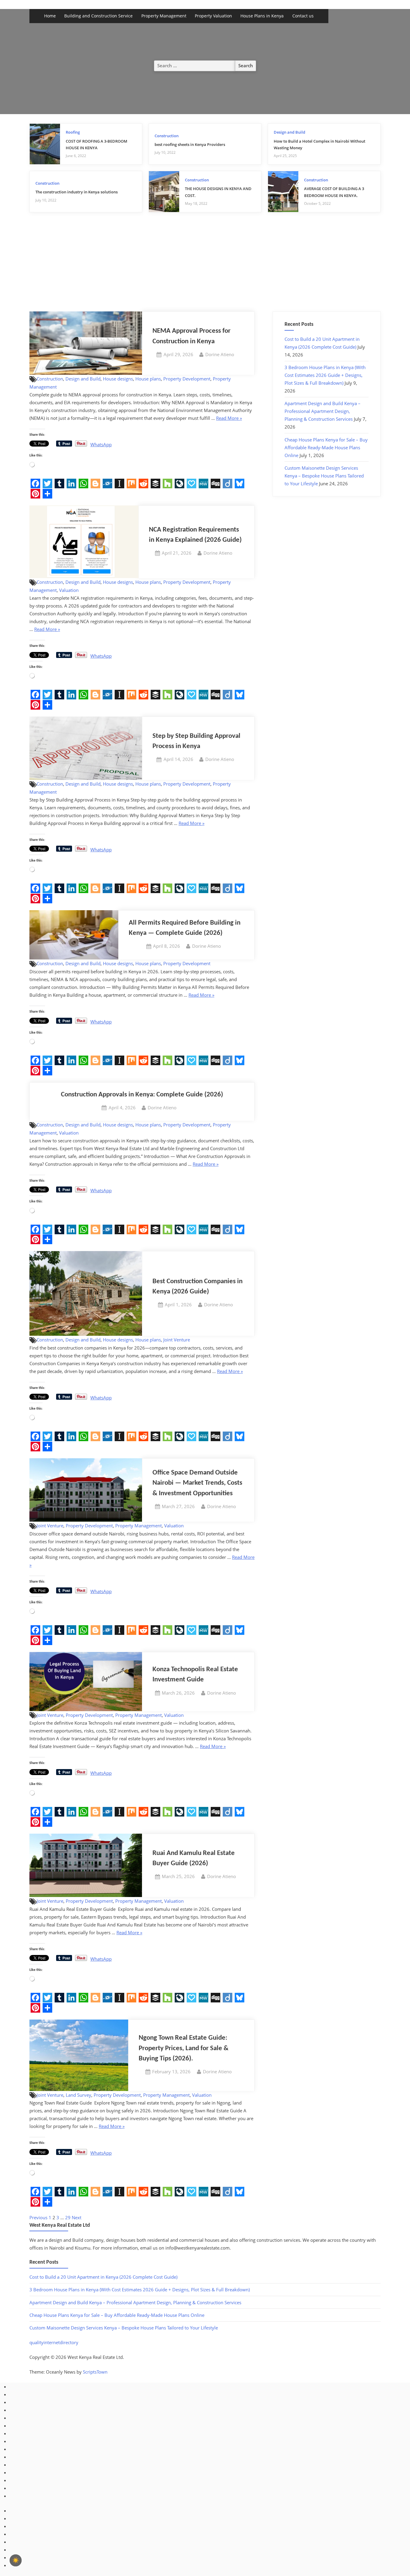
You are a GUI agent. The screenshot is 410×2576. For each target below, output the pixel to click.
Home (50, 16)
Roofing (73, 132)
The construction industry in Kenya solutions (77, 192)
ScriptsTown (95, 2372)
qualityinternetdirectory (54, 2342)
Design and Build (289, 132)
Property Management (164, 16)
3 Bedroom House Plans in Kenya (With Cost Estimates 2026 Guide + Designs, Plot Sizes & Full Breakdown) (325, 375)
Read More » (229, 418)
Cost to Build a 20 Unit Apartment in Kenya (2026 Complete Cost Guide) (103, 2277)
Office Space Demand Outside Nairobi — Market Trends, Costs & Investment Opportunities (197, 1483)
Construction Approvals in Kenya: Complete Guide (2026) (142, 1095)
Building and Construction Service (98, 16)
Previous (38, 2217)
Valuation (69, 590)
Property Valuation (213, 16)
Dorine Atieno (220, 354)
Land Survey (78, 2095)
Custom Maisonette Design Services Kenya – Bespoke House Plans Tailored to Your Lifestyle (324, 476)
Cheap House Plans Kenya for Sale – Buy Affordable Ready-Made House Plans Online (326, 447)
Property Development (187, 379)
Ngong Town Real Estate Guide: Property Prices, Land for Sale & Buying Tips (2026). (184, 2048)
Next (77, 2217)
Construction (167, 136)
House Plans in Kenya (262, 16)
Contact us (303, 16)
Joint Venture (177, 1340)
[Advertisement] (205, 266)
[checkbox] (16, 2560)
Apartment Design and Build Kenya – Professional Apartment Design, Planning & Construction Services (323, 411)
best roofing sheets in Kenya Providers (190, 144)
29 (68, 2217)
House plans (148, 379)
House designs (118, 379)
